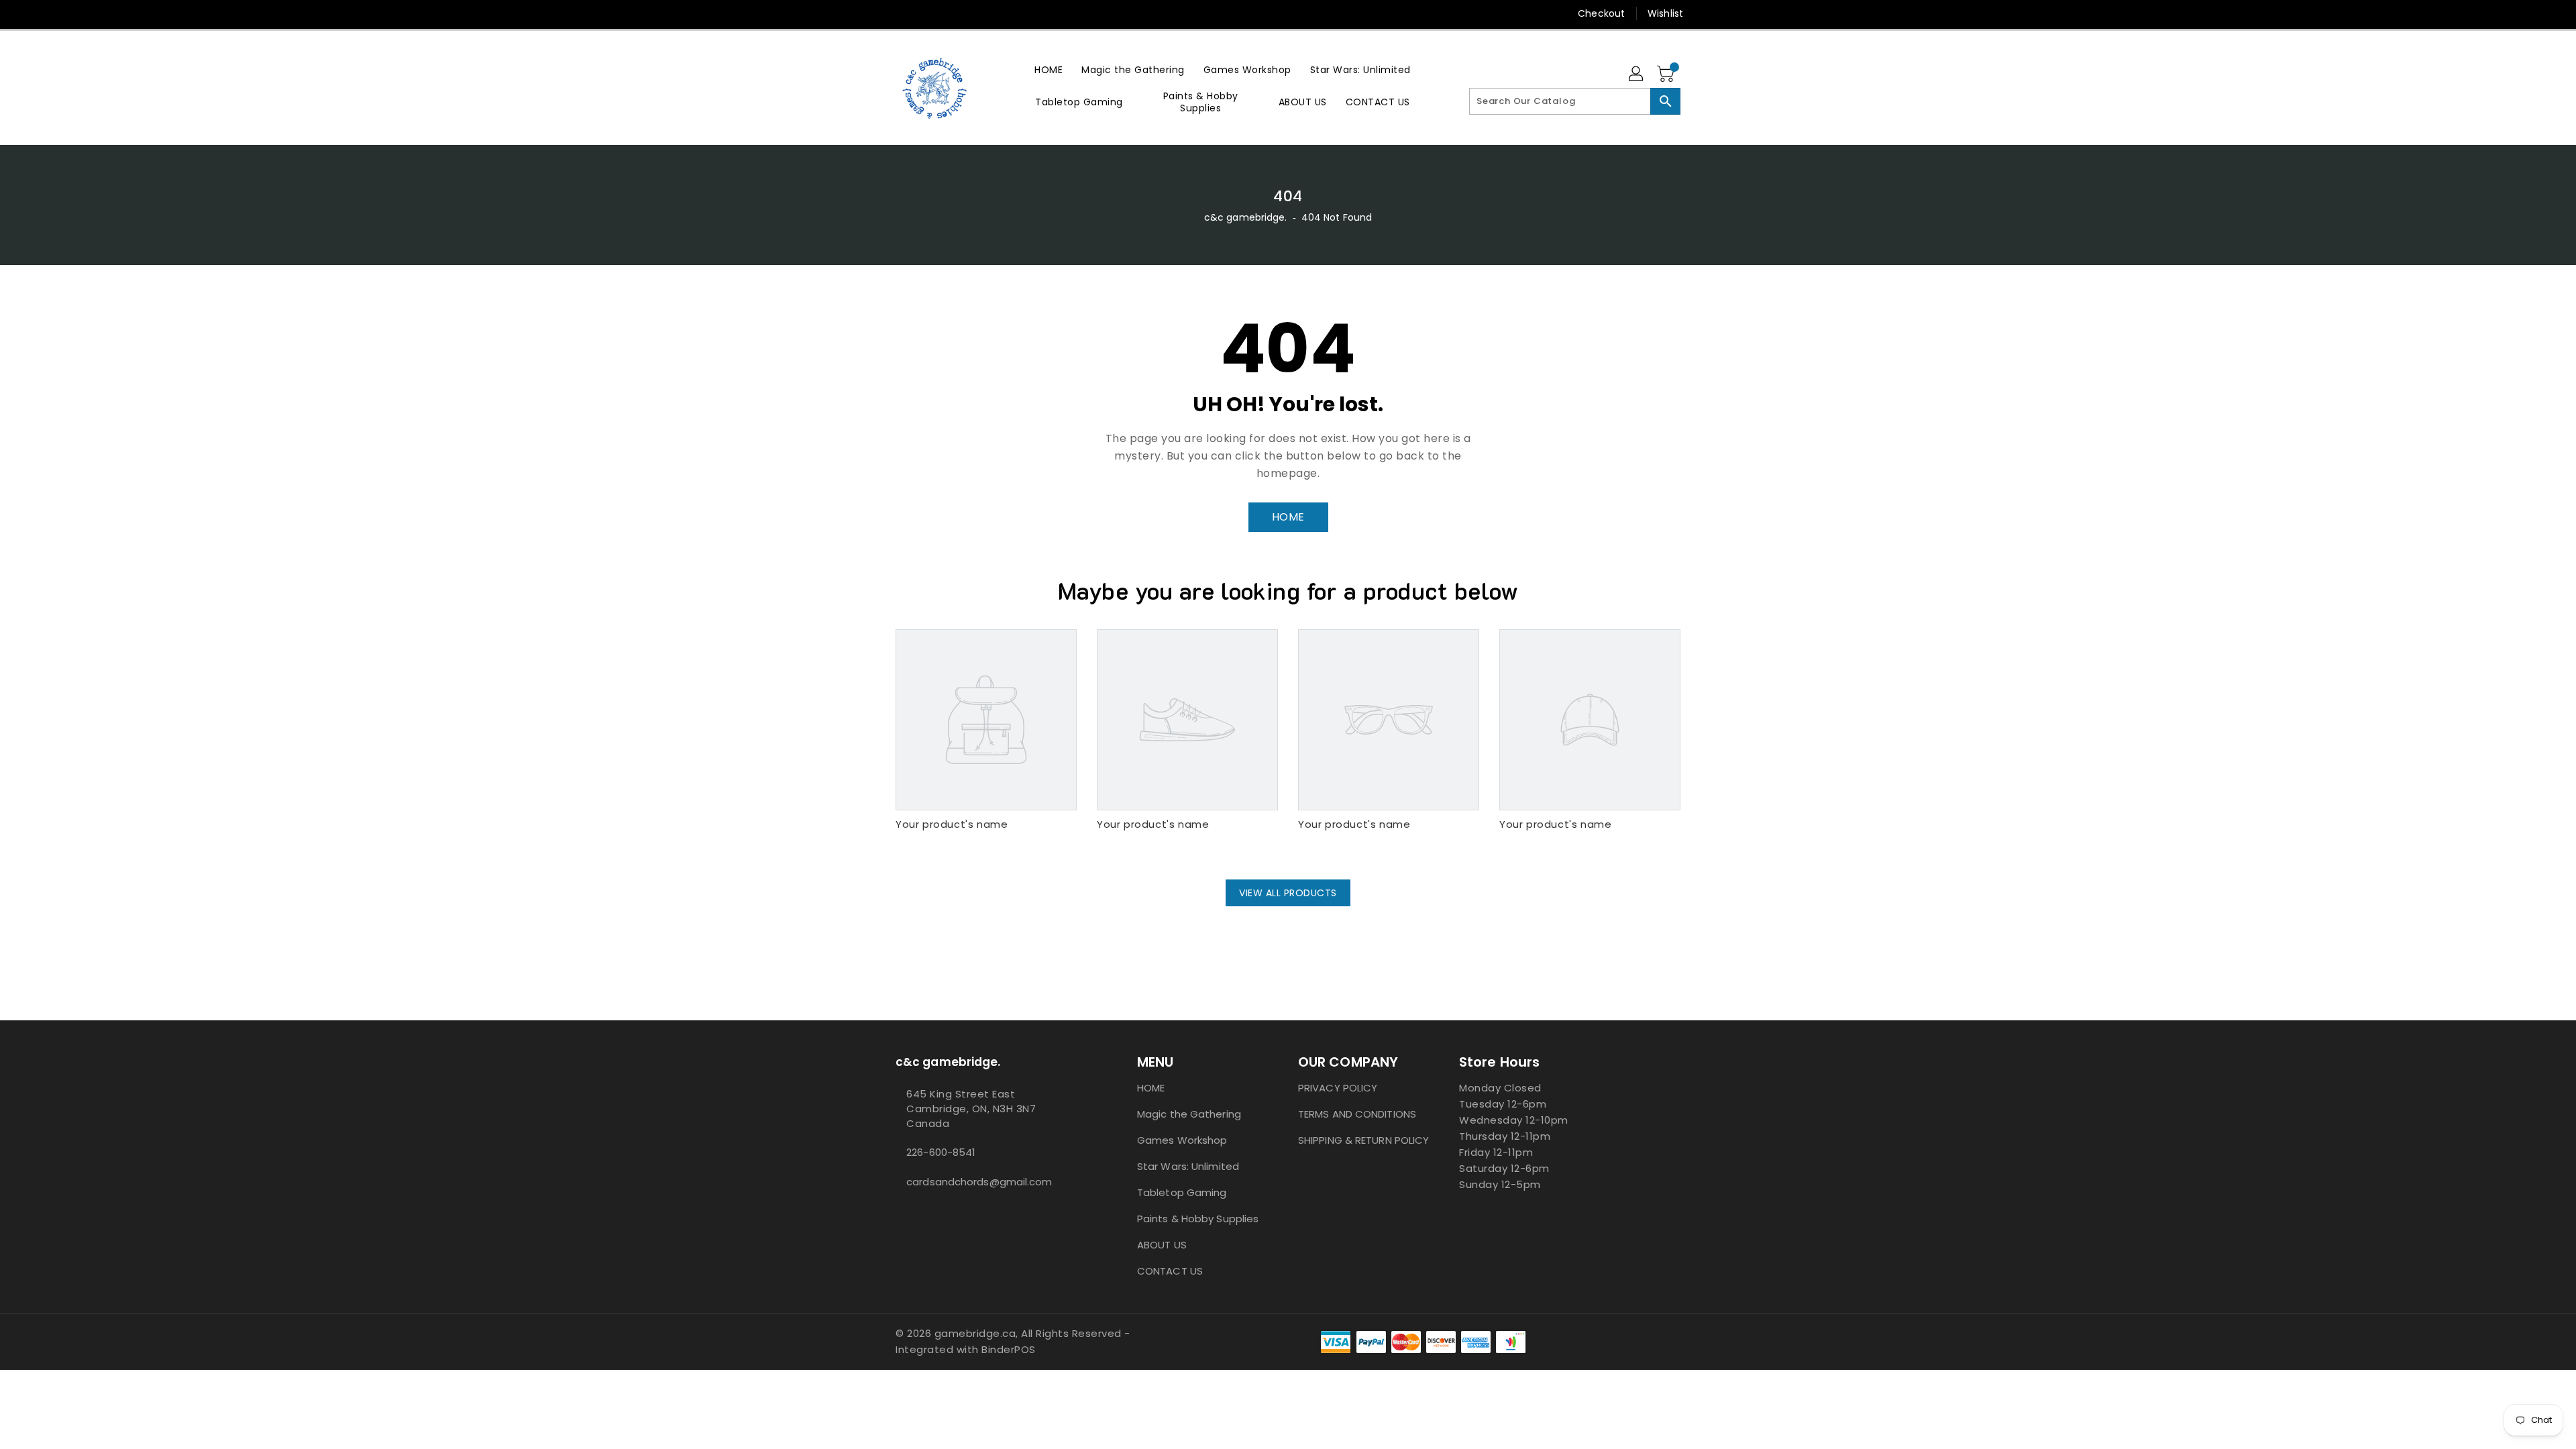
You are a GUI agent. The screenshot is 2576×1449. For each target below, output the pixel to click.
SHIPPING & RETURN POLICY (1363, 1140)
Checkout (1601, 13)
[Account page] (1637, 74)
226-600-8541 (941, 1152)
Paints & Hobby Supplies (1198, 1219)
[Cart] (1667, 74)
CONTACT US (1170, 1271)
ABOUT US (1162, 1245)
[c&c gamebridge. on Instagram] (877, 13)
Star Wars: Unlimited (1188, 1166)
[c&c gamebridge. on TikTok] (928, 13)
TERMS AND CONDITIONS (1357, 1114)
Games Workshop (1182, 1140)
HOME (1288, 517)
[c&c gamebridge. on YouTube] (902, 13)
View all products (1288, 893)
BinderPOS (1009, 1349)
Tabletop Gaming (1182, 1192)
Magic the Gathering (1189, 1114)
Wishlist (1665, 13)
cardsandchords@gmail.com (979, 1182)
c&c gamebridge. (1246, 217)
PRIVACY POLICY (1338, 1088)
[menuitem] (1049, 69)
